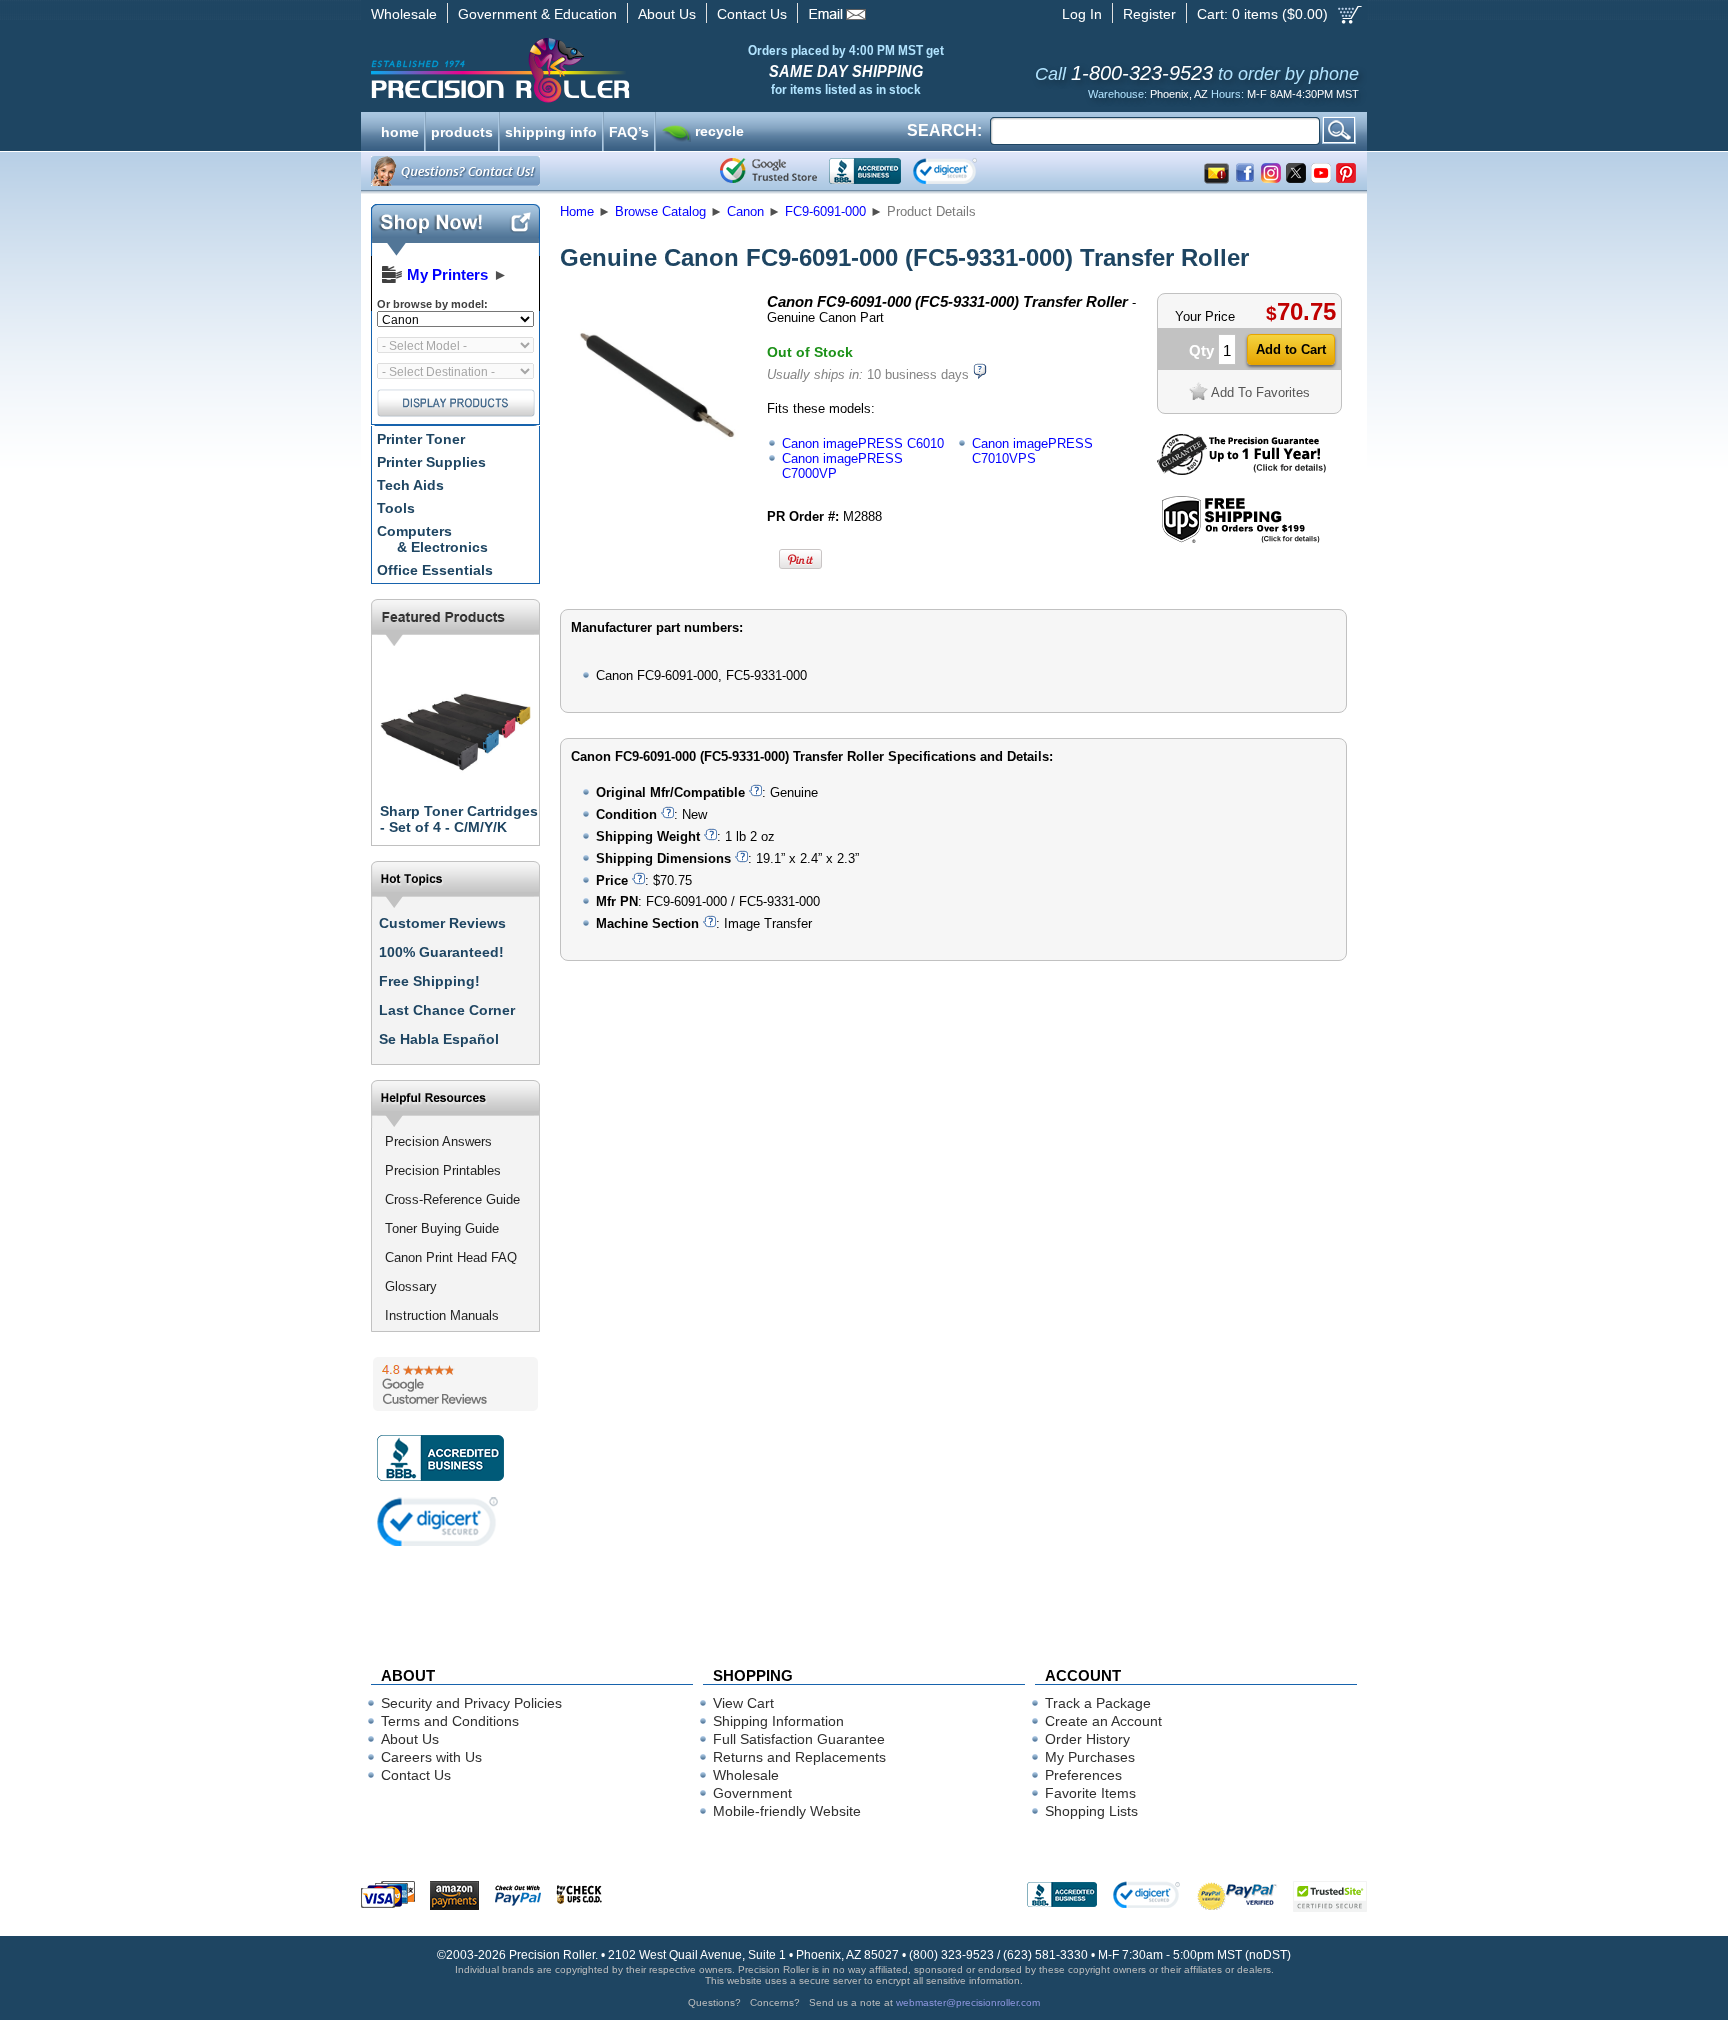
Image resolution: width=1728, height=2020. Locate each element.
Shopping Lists (1091, 1811)
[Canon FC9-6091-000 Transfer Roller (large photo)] (657, 472)
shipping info (551, 130)
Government (752, 1793)
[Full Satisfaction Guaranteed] (1241, 470)
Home (577, 211)
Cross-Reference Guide (452, 1199)
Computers (432, 539)
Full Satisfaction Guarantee (799, 1739)
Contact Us (752, 14)
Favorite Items (1090, 1793)
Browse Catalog (660, 211)
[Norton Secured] (961, 171)
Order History (1087, 1739)
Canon (745, 211)
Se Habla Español (439, 1039)
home (400, 130)
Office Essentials (435, 570)
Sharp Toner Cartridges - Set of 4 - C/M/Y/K (459, 819)
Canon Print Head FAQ (451, 1257)
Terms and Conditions (450, 1721)
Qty (1201, 350)
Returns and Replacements (799, 1757)
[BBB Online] (865, 171)
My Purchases (1090, 1757)
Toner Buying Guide (442, 1228)
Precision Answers (438, 1141)
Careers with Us (431, 1757)
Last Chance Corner (447, 1010)
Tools (396, 508)
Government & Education (537, 14)
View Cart (743, 1703)
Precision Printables (443, 1170)
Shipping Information (778, 1721)
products (462, 130)
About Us (667, 14)
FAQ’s (629, 130)
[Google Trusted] (768, 171)
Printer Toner (421, 439)
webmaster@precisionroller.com (968, 2002)
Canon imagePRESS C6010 (863, 443)
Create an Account (1103, 1721)
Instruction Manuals (442, 1315)
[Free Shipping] (1240, 539)
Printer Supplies (431, 462)
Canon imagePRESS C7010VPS (1032, 451)
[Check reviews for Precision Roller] (455, 1384)
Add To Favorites (1260, 392)
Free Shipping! (429, 981)
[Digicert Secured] (438, 1521)
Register (1149, 14)
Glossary (411, 1286)
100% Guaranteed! (441, 952)
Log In (1082, 14)
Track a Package (1098, 1703)
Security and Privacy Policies (471, 1703)
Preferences (1083, 1775)
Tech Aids (410, 485)
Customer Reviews (442, 923)
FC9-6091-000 (825, 211)
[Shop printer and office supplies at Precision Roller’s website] (604, 70)
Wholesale (404, 14)
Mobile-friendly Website (787, 1811)
